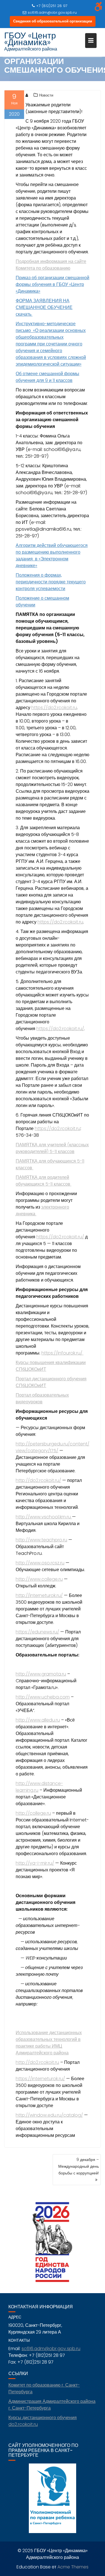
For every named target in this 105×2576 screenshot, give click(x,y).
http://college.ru (33, 1813)
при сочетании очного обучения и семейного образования (49, 351)
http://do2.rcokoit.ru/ (38, 1480)
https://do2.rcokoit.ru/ (60, 1029)
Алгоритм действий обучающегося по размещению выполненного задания (52, 552)
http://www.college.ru (39, 1579)
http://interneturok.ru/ (39, 1595)
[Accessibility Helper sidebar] (98, 7)
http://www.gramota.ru (41, 1674)
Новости (46, 95)
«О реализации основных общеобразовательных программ (51, 337)
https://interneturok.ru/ (40, 2079)
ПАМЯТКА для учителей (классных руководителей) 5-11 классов (52, 1148)
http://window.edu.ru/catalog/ (49, 2115)
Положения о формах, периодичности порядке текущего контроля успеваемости (51, 582)
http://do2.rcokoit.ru (37, 2062)
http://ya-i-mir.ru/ (35, 1863)
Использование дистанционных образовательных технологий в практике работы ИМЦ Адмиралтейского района (49, 2043)
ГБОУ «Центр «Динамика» (30, 39)
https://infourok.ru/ (62, 1353)
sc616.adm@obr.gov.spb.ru (52, 12)
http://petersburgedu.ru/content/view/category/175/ (53, 1447)
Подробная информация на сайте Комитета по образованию (51, 265)
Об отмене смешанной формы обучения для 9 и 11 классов (47, 377)
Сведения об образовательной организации (53, 21)
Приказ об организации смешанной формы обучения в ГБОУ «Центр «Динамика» (53, 284)
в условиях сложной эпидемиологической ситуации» (51, 361)
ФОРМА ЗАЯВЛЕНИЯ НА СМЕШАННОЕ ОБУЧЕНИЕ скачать (44, 307)
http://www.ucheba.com (43, 1697)
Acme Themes (73, 2567)
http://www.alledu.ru (38, 1720)
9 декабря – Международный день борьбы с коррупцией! (79, 2166)
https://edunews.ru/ (37, 1632)
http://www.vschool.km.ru (44, 1517)
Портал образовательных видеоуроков (42, 1398)
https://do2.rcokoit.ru (54, 708)
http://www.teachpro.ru (41, 1540)
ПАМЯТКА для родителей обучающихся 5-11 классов (44, 1181)
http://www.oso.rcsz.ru (40, 1563)
